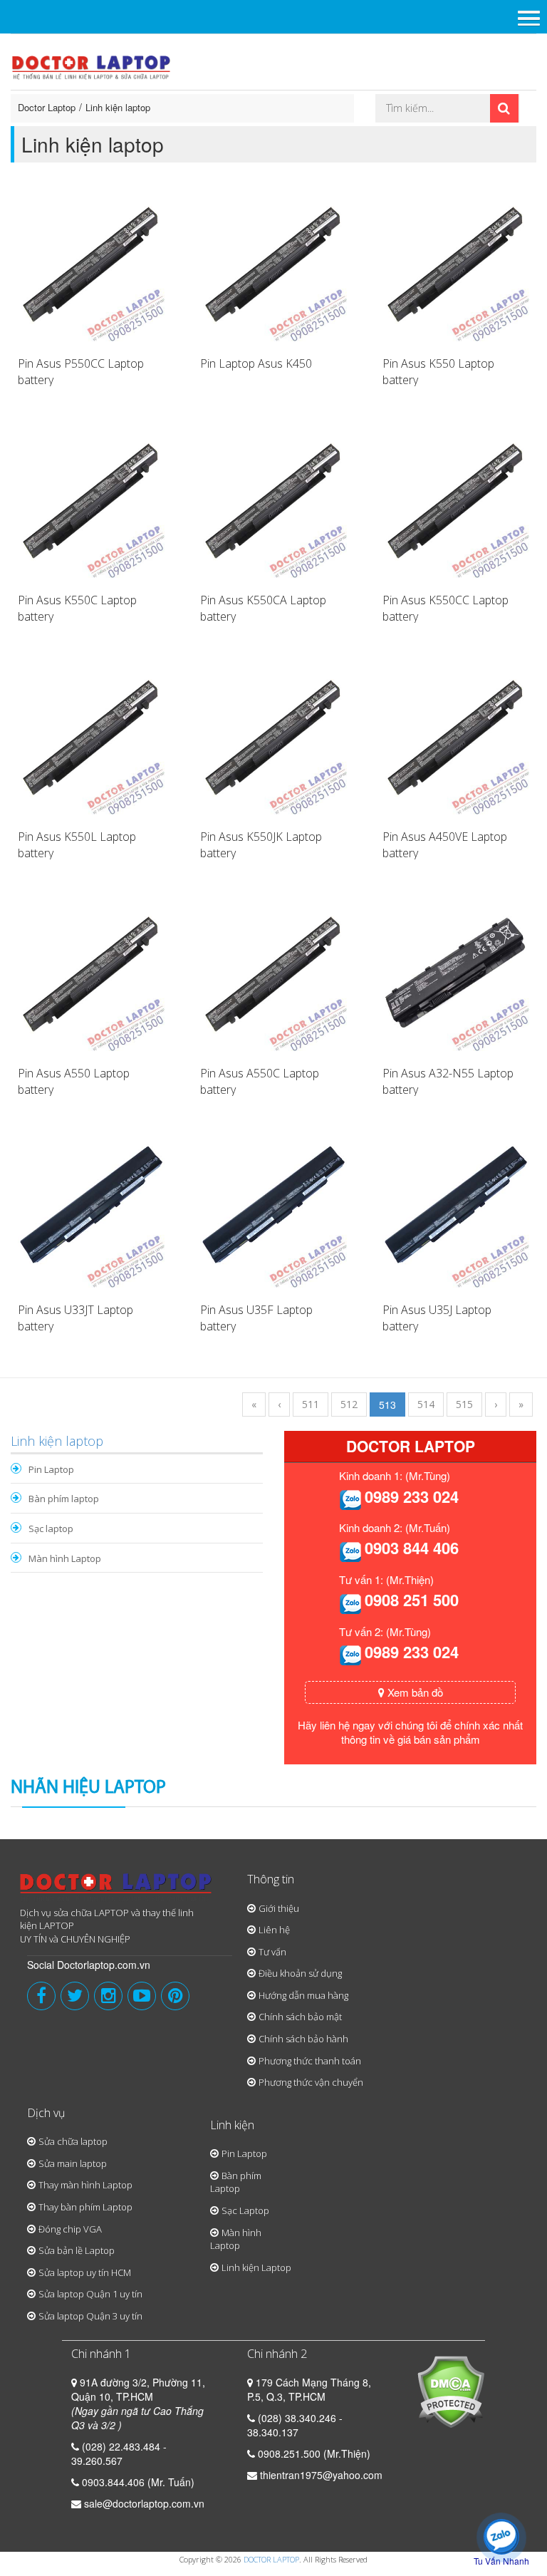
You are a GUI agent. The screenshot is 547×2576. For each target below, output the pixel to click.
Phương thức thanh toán (310, 2061)
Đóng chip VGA (70, 2229)
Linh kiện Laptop (256, 2267)
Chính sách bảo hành (303, 2039)
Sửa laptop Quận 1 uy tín (90, 2294)
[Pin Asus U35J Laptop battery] (456, 1213)
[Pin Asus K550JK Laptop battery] (273, 740)
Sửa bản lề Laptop (77, 2250)
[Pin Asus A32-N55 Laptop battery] (456, 976)
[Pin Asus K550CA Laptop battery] (273, 503)
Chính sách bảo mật (300, 2017)
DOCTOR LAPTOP (271, 2559)
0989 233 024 (412, 1496)
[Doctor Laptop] (116, 1888)
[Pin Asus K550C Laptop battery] (91, 503)
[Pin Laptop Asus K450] (273, 267)
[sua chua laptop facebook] (41, 1996)
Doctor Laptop (47, 107)
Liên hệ (274, 1930)
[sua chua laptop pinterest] (175, 1996)
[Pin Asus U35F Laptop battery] (273, 1213)
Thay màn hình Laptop (85, 2185)
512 (349, 1404)
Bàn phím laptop (64, 1499)
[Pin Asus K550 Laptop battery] (456, 267)
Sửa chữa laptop (73, 2141)
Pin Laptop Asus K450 (256, 363)
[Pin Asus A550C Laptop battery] (273, 976)
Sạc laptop (51, 1528)
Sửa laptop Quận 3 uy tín (90, 2316)
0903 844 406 (412, 1548)
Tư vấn (272, 1952)
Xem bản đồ (414, 1692)
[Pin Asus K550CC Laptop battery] (456, 503)
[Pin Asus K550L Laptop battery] (91, 740)
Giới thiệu (279, 1908)
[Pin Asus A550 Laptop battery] (91, 976)
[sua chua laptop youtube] (142, 1996)
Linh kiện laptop (118, 107)
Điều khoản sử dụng (300, 1973)
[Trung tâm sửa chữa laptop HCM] (92, 66)
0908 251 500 (412, 1600)
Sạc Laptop (245, 2210)
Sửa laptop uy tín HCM (85, 2272)
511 (311, 1404)
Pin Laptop (51, 1469)
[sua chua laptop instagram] (108, 1996)
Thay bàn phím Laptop (85, 2207)
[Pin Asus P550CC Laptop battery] (91, 267)
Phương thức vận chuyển (311, 2082)
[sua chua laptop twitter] (75, 1996)
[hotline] (350, 1499)
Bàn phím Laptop (236, 2182)
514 (426, 1404)
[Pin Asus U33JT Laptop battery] (91, 1213)
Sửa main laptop (73, 2163)
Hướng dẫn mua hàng (303, 1995)
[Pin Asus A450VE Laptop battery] (456, 740)
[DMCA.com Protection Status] (450, 2391)
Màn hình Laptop (65, 1558)
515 (464, 1404)
